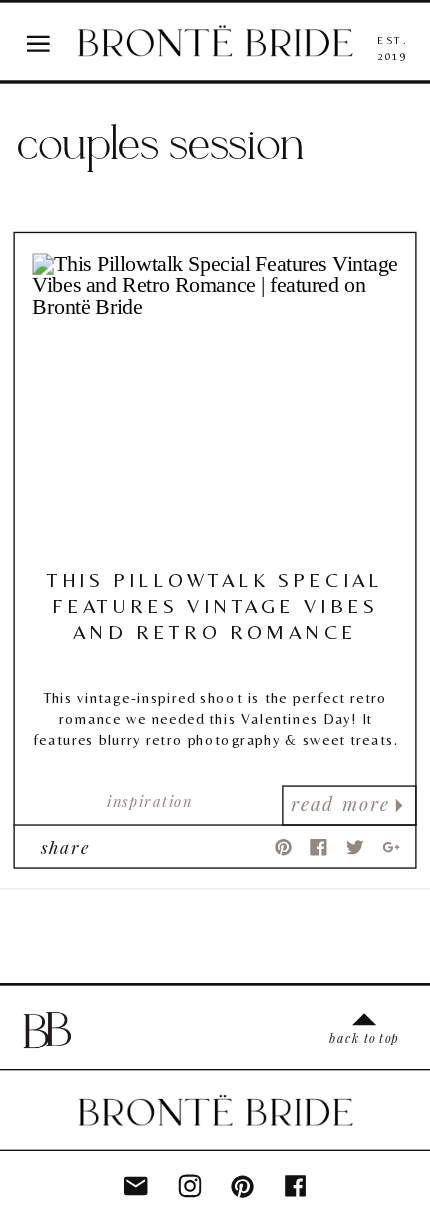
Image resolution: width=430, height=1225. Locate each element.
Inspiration (149, 801)
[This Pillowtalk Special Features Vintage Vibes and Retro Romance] (215, 403)
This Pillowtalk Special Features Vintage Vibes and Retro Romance (215, 605)
